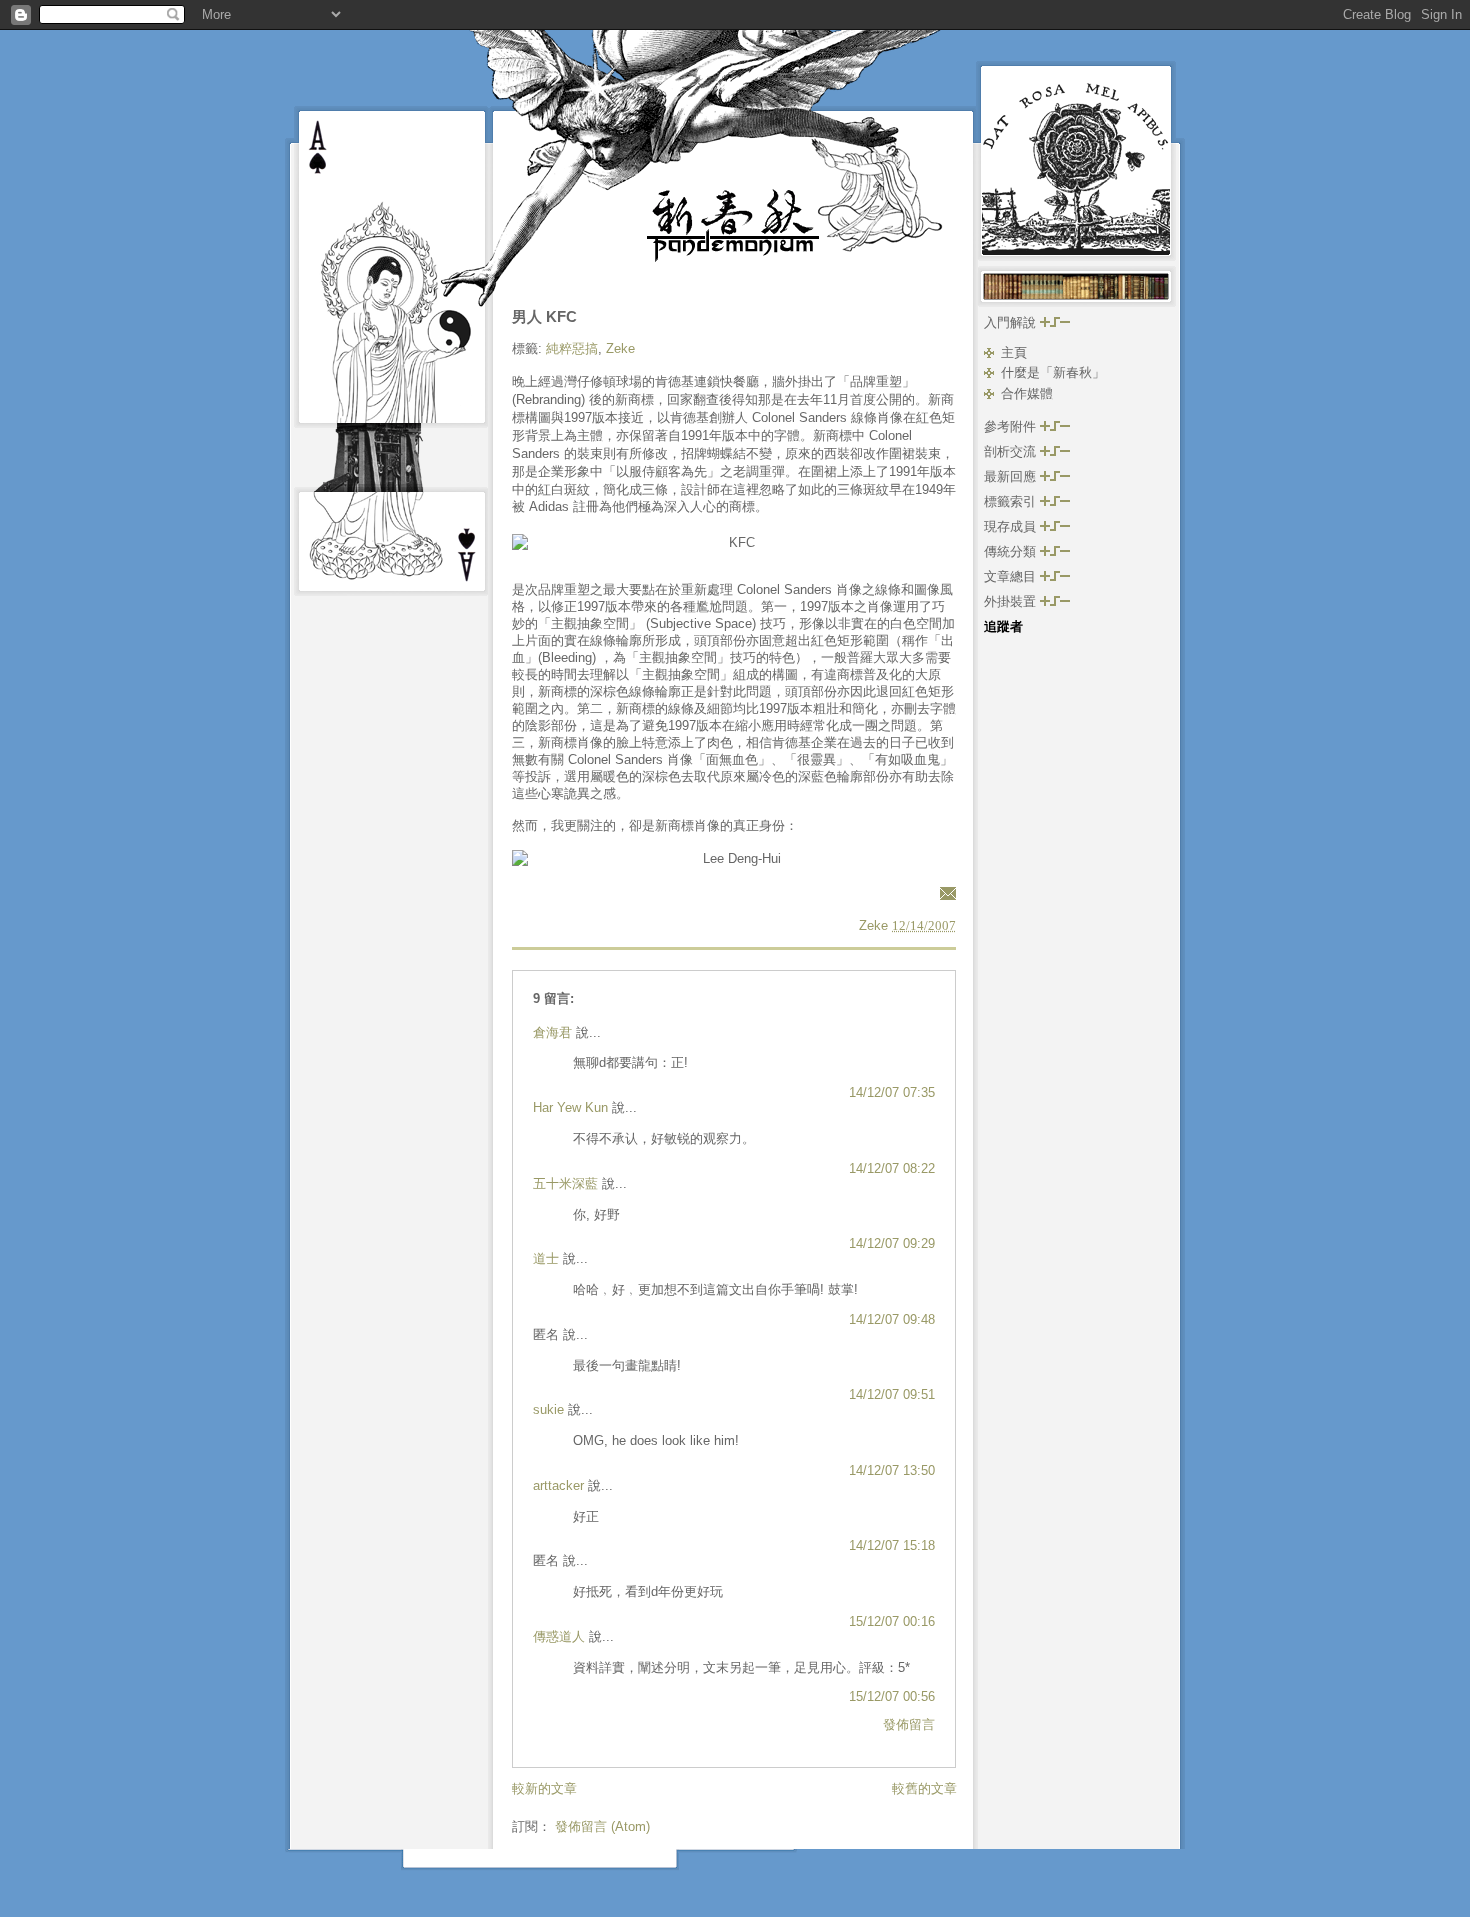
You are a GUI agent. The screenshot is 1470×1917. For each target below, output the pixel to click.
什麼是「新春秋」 (1053, 372)
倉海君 (552, 1032)
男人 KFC (544, 316)
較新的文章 (544, 1788)
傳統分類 (1012, 551)
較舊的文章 (924, 1788)
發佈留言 (909, 1724)
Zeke (620, 348)
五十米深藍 (565, 1183)
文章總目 (1012, 576)
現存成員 (1012, 526)
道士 (546, 1258)
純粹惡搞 (572, 348)
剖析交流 (1012, 451)
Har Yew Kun (570, 1107)
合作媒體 (1027, 393)
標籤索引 (1012, 501)
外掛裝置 (1012, 601)
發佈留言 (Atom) (602, 1826)
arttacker (558, 1485)
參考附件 (1012, 426)
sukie (548, 1409)
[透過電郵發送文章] (945, 892)
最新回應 (1012, 476)
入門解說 (1012, 322)
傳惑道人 (559, 1636)
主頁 (1014, 352)
